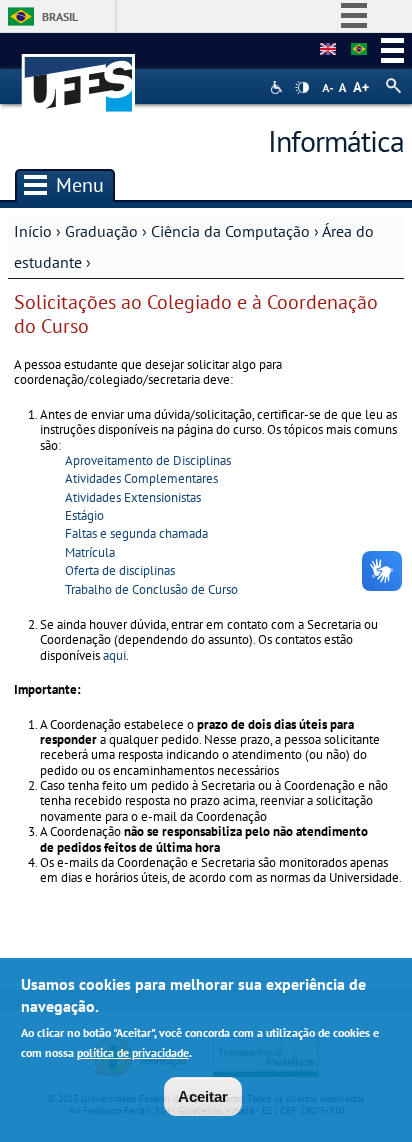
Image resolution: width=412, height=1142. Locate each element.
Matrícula (90, 552)
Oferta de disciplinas (120, 570)
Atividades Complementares (141, 478)
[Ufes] (79, 73)
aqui (114, 655)
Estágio (84, 515)
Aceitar (203, 1096)
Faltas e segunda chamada (136, 533)
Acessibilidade (278, 87)
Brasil (60, 16)
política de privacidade (133, 1052)
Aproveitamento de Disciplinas (148, 460)
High (302, 88)
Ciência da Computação (230, 231)
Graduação (101, 231)
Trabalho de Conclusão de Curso (151, 589)
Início (33, 231)
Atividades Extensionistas (133, 497)
